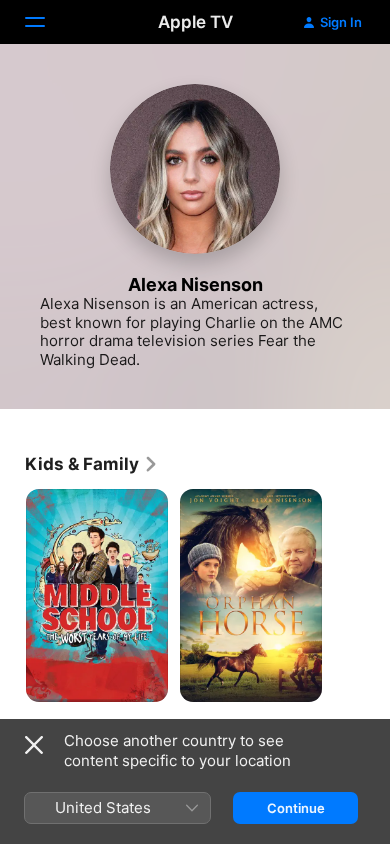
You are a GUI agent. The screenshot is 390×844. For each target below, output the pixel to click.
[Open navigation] (47, 22)
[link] (92, 464)
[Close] (34, 745)
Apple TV (195, 22)
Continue (296, 808)
